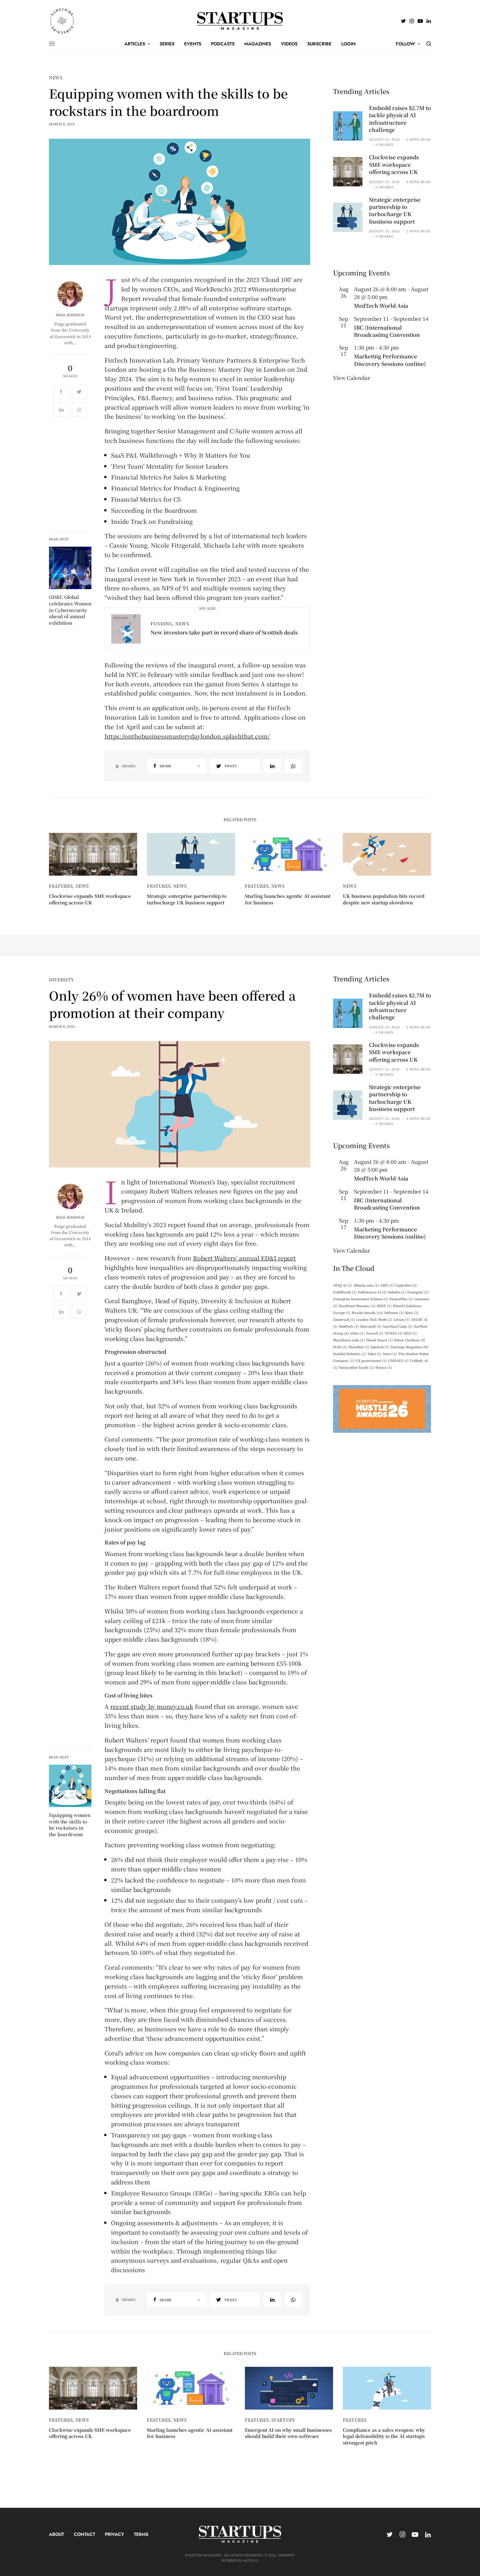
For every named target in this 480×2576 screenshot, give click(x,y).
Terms (141, 2534)
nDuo (357, 1333)
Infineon (394, 1312)
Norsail (375, 1333)
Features (61, 886)
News (56, 78)
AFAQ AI (343, 1285)
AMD (387, 1285)
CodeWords (345, 1292)
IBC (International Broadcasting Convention (387, 331)
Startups (283, 2420)
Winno (384, 1367)
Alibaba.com (366, 1285)
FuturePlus (401, 1299)
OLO (410, 1333)
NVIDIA (394, 1333)
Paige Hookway (70, 315)
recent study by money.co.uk (152, 1706)
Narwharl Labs (398, 1326)
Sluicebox (359, 1347)
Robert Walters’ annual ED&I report (244, 1258)
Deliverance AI (372, 1292)
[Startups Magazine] (240, 21)
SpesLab (380, 1347)
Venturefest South (356, 1367)
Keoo (412, 1312)
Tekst (374, 1354)
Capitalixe (406, 1285)
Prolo (340, 1347)
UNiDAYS (398, 1360)
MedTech (349, 1326)
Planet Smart (379, 1340)
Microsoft (371, 1326)
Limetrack (344, 1319)
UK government (371, 1360)
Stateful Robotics (350, 1354)
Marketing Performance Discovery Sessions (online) (390, 360)
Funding (162, 624)
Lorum (402, 1319)
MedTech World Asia (381, 306)
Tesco (390, 1354)
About (56, 2534)
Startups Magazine (410, 1347)
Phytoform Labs (349, 1340)
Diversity (62, 980)
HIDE (384, 1306)
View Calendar (352, 378)
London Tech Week (374, 1319)
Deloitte (397, 1292)
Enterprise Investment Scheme (361, 1299)
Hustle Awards (367, 1312)
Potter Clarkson (410, 1340)
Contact (84, 2534)
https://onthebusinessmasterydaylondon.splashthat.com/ (187, 736)
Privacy (114, 2534)
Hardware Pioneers (357, 1306)
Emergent (418, 1292)
